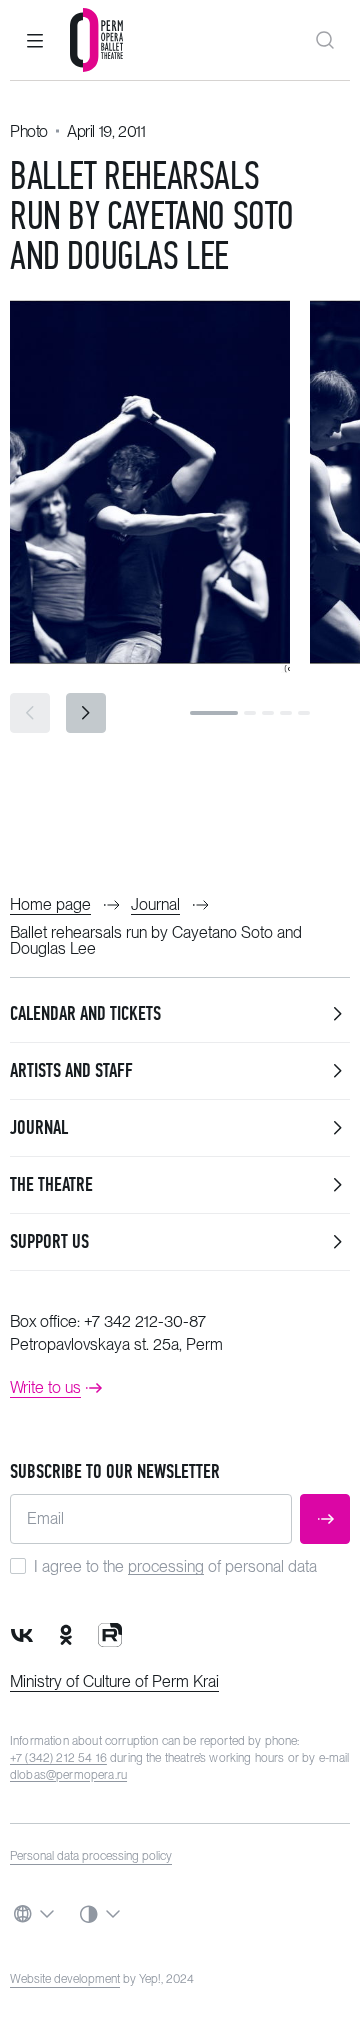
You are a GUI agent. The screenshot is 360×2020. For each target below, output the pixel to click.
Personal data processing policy (91, 1856)
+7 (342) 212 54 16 (58, 1758)
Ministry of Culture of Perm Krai (114, 1681)
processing (166, 1566)
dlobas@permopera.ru (68, 1775)
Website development (65, 1979)
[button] (35, 40)
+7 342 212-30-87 (145, 1321)
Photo (29, 131)
